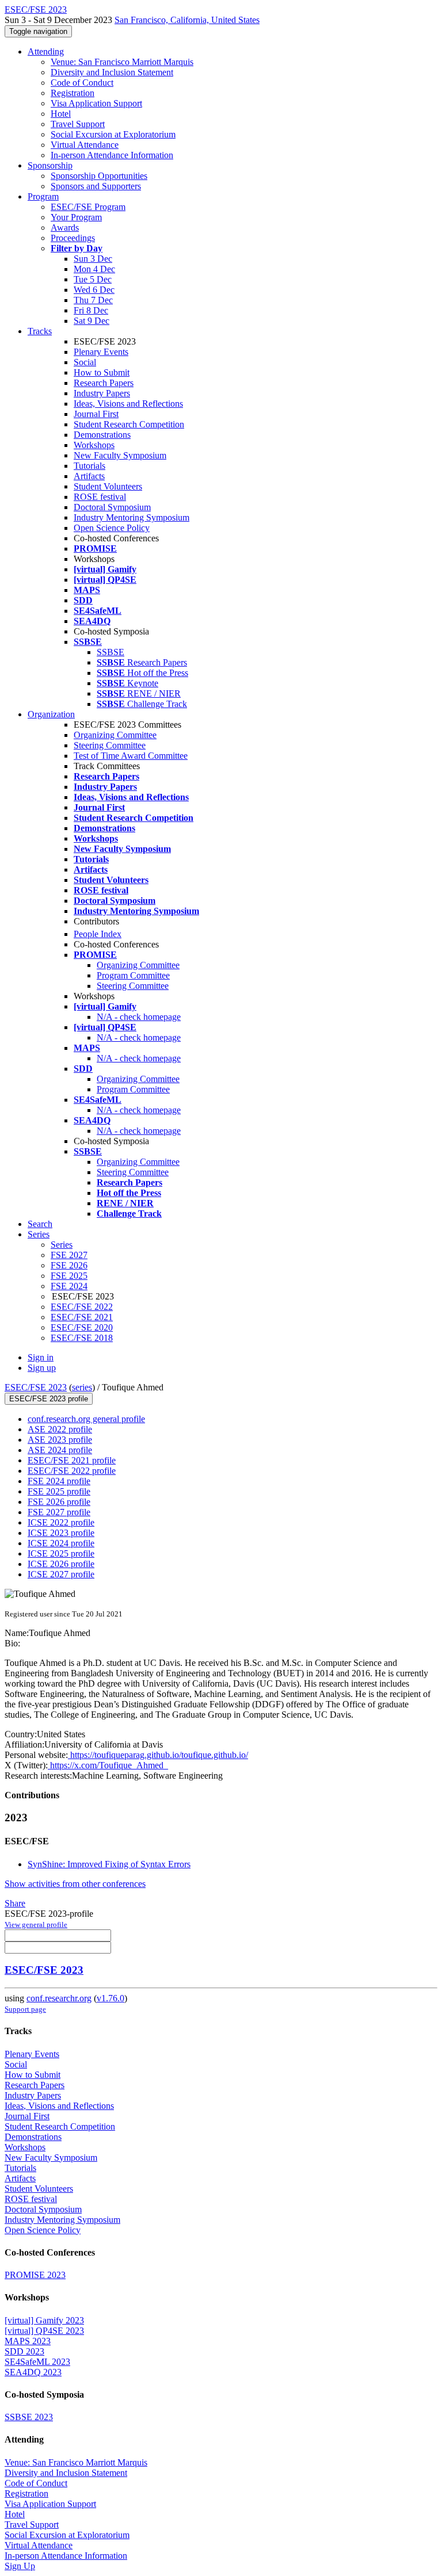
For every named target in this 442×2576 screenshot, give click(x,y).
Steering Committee (110, 745)
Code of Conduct (82, 83)
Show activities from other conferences (75, 1884)
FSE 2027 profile (59, 1512)
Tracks (40, 331)
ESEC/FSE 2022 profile (72, 1471)
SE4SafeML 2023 (37, 2362)
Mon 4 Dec (94, 269)
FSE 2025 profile (59, 1491)
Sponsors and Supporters (96, 186)
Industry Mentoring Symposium (132, 517)
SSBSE (110, 652)
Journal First (96, 414)
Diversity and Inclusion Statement (112, 72)
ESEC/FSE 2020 (82, 1327)
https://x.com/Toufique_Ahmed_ (108, 1765)
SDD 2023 (24, 2351)
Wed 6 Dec (94, 290)
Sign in (41, 1357)
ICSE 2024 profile (61, 1543)
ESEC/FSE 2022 (82, 1307)
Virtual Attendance (85, 145)
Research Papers (104, 383)
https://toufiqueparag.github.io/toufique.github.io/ (158, 1755)
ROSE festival (100, 497)
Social (85, 362)
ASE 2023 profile (60, 1440)
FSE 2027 (69, 1255)
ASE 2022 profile (60, 1429)
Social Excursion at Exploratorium (113, 134)
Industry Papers (102, 393)
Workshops (94, 445)
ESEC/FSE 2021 (82, 1317)
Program (43, 196)
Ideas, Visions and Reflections (128, 404)
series (82, 1387)
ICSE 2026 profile (61, 1564)
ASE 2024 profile (60, 1450)
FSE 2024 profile (59, 1481)
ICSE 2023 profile (61, 1533)
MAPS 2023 (28, 2341)
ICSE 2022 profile (61, 1522)
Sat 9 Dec (92, 321)
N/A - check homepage (139, 1017)
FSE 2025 (69, 1276)
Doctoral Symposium (112, 507)
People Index (98, 934)
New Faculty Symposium (120, 455)
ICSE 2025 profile (61, 1553)
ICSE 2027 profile (61, 1574)
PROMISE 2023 (35, 2275)
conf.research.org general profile (86, 1419)
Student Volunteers (108, 486)
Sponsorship (50, 165)
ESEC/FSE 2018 (82, 1338)
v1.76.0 (110, 1998)
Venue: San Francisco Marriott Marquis (122, 62)
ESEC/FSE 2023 (36, 1387)
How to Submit (102, 372)
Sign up (42, 1368)
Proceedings (73, 238)
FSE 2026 (69, 1265)
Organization (51, 714)
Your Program (76, 217)
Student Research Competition (129, 424)
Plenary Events (101, 352)
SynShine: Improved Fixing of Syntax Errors (109, 1864)
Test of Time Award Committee (131, 756)
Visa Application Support (96, 103)
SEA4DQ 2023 (33, 2372)
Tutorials (89, 466)
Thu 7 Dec (93, 300)
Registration (73, 93)
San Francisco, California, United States (187, 20)
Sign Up (20, 2566)
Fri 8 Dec (91, 310)
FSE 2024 (69, 1286)
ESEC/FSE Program (88, 207)
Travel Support (78, 124)
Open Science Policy (112, 528)
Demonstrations (102, 435)
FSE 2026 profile (59, 1502)
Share (15, 1903)
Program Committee (133, 975)
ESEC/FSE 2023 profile (49, 1399)
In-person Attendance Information (112, 155)
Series (62, 1245)
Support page (25, 2009)
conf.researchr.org (59, 1998)
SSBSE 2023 (29, 2417)
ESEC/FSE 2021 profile (72, 1460)
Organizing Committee (115, 735)
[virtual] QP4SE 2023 (44, 2331)
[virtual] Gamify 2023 (44, 2320)
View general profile (36, 1925)
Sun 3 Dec (93, 259)
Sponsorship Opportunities (99, 176)
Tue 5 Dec (93, 279)
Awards (65, 228)
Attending (46, 51)
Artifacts (89, 476)
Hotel (61, 114)
